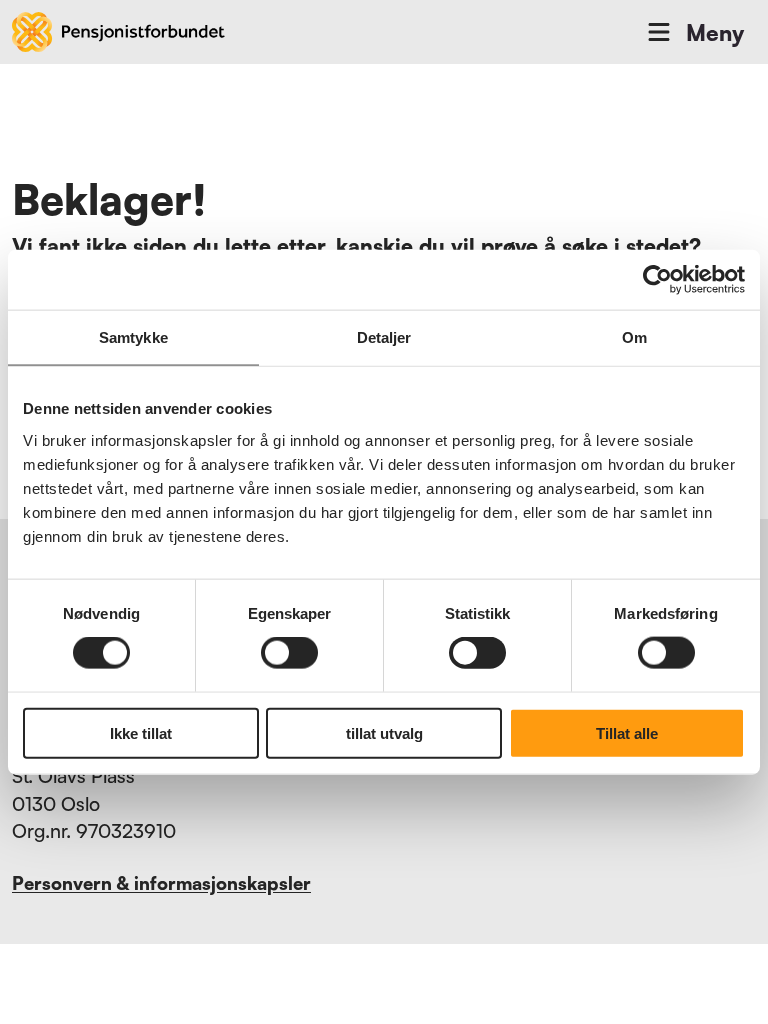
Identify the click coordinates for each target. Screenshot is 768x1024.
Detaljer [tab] (384, 337)
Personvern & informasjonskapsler (161, 883)
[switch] (289, 653)
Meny (715, 32)
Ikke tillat (141, 732)
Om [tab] (634, 337)
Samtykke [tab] (133, 337)
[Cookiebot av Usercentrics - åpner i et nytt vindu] (657, 280)
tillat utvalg (384, 732)
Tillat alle (627, 732)
